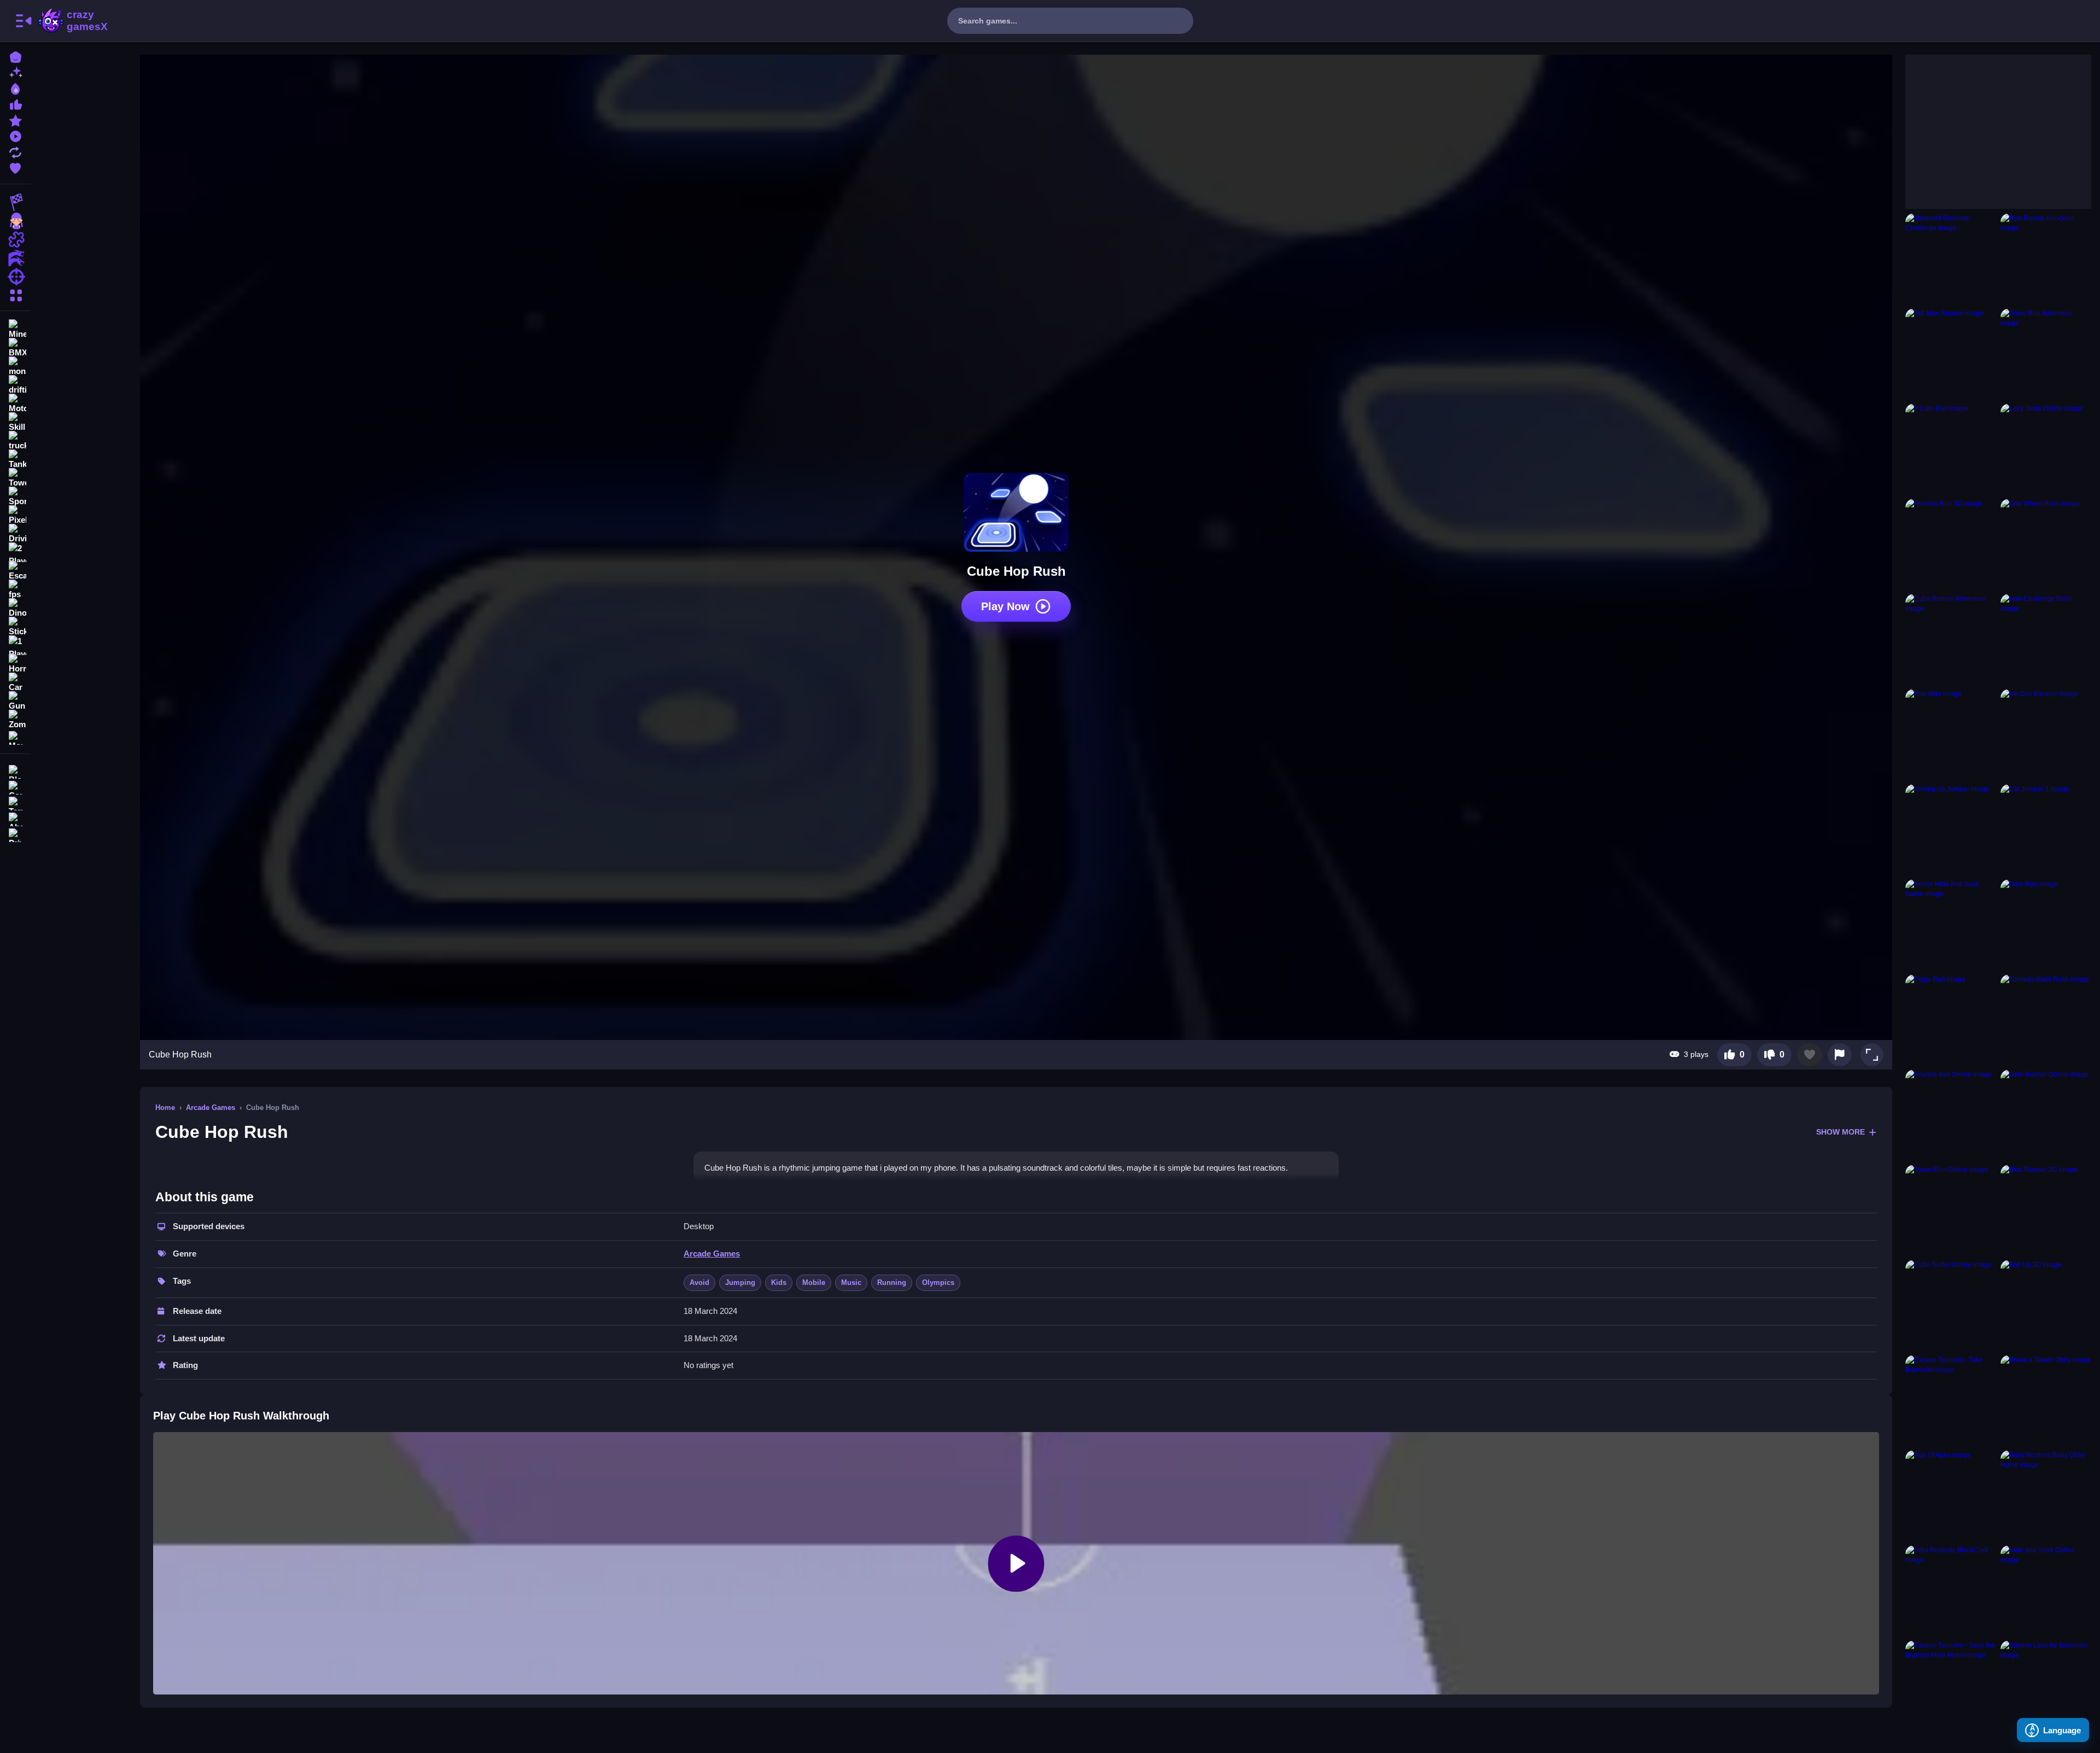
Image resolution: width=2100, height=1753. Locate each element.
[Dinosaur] (15, 608)
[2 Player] (15, 552)
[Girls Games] (15, 221)
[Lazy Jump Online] (2046, 449)
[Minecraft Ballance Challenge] (1951, 259)
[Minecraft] (15, 329)
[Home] (15, 56)
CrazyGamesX (84, 21)
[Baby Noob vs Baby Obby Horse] (2046, 1495)
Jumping (740, 1282)
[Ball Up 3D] (2046, 1305)
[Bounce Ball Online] (1951, 1115)
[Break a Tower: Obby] (2046, 1400)
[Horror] (15, 664)
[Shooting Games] (15, 277)
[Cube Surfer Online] (1951, 1305)
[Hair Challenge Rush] (2046, 639)
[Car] (15, 682)
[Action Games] (15, 258)
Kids (779, 1282)
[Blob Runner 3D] (2046, 1210)
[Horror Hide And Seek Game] (1951, 925)
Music (851, 1282)
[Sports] (15, 496)
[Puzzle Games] (15, 239)
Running (892, 1282)
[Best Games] (15, 88)
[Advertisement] (1987, 123)
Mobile (814, 1282)
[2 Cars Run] (1951, 449)
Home (165, 1108)
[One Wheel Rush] (2046, 544)
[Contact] (15, 787)
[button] (1872, 1055)
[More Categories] (15, 294)
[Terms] (15, 802)
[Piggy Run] (1951, 1020)
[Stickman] (15, 627)
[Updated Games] (15, 151)
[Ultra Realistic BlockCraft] (1951, 1591)
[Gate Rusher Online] (2046, 1115)
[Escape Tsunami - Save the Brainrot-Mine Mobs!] (1951, 1686)
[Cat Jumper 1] (2046, 829)
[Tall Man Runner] (1951, 354)
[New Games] (15, 72)
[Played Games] (15, 135)
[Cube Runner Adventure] (1951, 639)
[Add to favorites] (1810, 1055)
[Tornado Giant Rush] (2046, 1020)
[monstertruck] (15, 366)
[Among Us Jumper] (1951, 829)
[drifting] (15, 385)
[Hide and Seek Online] (2046, 1591)
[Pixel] (15, 515)
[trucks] (15, 441)
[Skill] (15, 422)
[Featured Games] (15, 119)
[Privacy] (15, 834)
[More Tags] (15, 737)
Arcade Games (211, 1108)
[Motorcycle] (15, 404)
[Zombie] (15, 720)
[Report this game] (1840, 1055)
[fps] (15, 589)
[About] (15, 818)
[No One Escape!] (2046, 734)
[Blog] (15, 771)
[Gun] (15, 701)
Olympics (938, 1282)
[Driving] (15, 534)
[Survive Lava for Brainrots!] (2046, 1686)
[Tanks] (15, 459)
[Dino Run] (2046, 925)
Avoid (699, 1282)
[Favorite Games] (15, 167)
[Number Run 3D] (1951, 544)
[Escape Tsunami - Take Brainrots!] (1951, 1400)
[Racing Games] (15, 202)
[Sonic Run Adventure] (2046, 354)
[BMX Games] (15, 348)
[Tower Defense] (15, 478)
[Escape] (15, 571)
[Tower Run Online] (1951, 1210)
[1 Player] (15, 645)
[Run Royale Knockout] (2046, 259)
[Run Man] (1951, 734)
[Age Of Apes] (1951, 1495)
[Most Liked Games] (15, 104)
